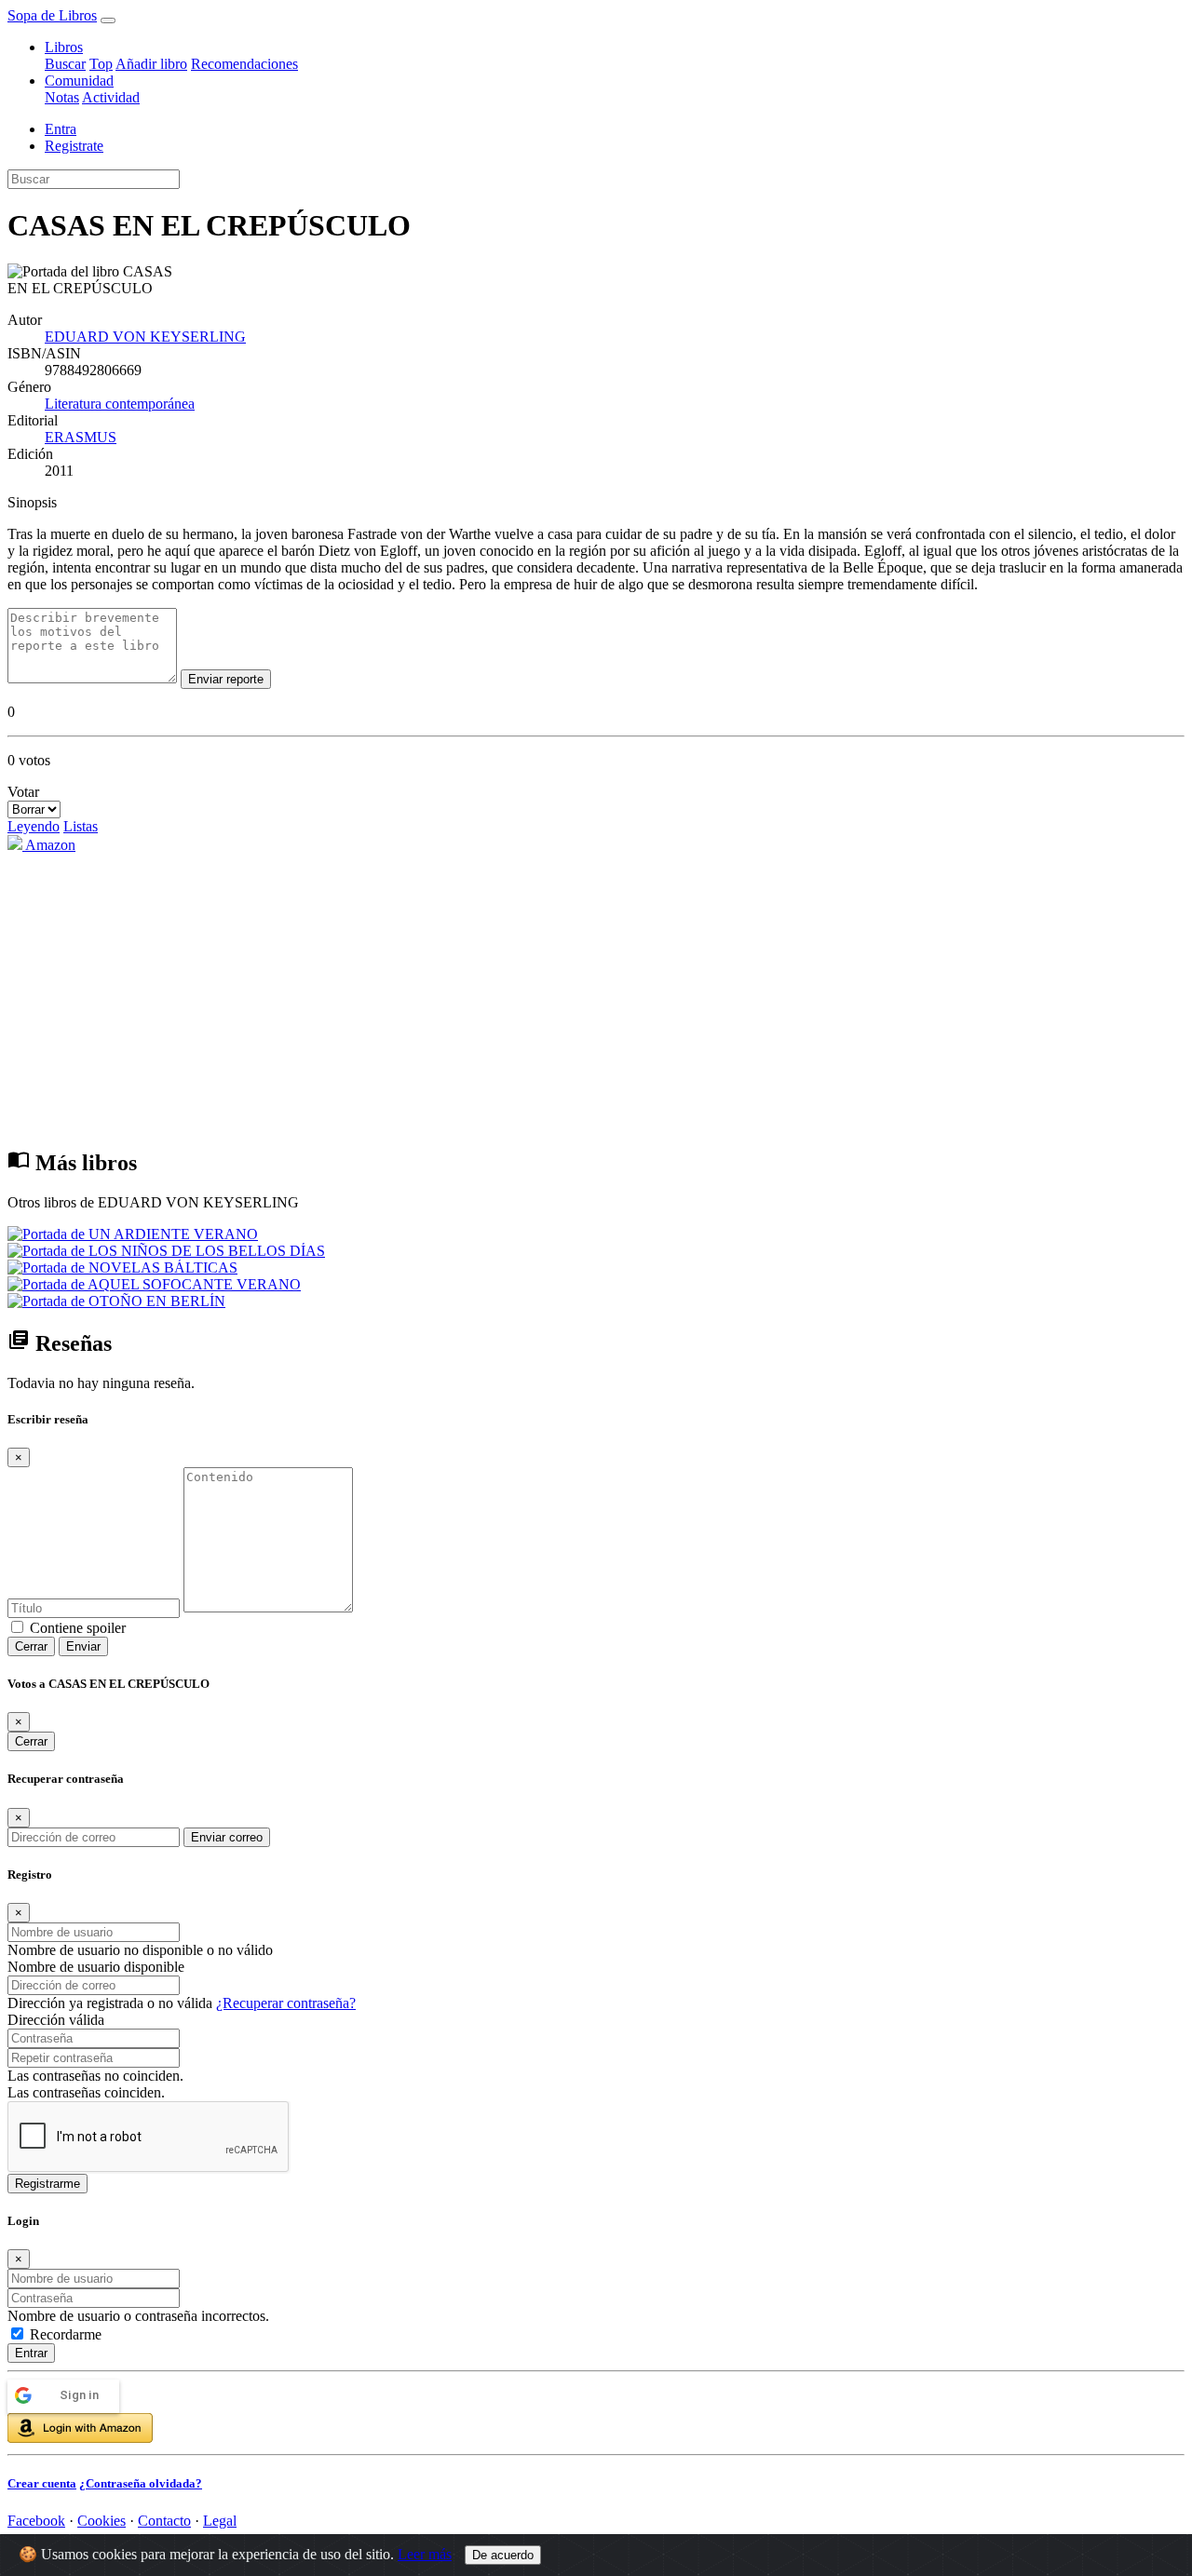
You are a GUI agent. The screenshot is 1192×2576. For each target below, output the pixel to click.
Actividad (111, 97)
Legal (220, 2521)
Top (101, 64)
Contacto (164, 2521)
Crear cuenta (42, 2483)
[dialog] (596, 2353)
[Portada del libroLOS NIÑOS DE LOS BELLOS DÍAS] (166, 1251)
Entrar (31, 2353)
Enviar (83, 1646)
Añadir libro (151, 64)
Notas (62, 97)
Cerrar (31, 1646)
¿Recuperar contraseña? (286, 2003)
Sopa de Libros (52, 15)
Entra (61, 129)
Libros (64, 47)
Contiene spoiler (78, 1628)
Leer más (425, 2554)
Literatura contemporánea (120, 404)
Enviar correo (227, 1837)
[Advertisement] (596, 999)
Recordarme (66, 2334)
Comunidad (79, 81)
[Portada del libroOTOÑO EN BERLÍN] (116, 1301)
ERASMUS (81, 437)
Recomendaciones (244, 64)
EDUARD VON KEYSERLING (145, 337)
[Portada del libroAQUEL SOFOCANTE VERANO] (154, 1284)
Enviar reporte (226, 679)
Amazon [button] (49, 845)
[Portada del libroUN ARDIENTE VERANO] (133, 1234)
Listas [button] (81, 826)
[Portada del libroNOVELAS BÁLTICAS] (122, 1268)
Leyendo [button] (34, 826)
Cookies (102, 2521)
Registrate (74, 146)
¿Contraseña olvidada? (141, 2483)
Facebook (36, 2521)
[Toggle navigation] (108, 20)
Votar (23, 792)
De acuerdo (503, 2555)
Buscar (65, 64)
